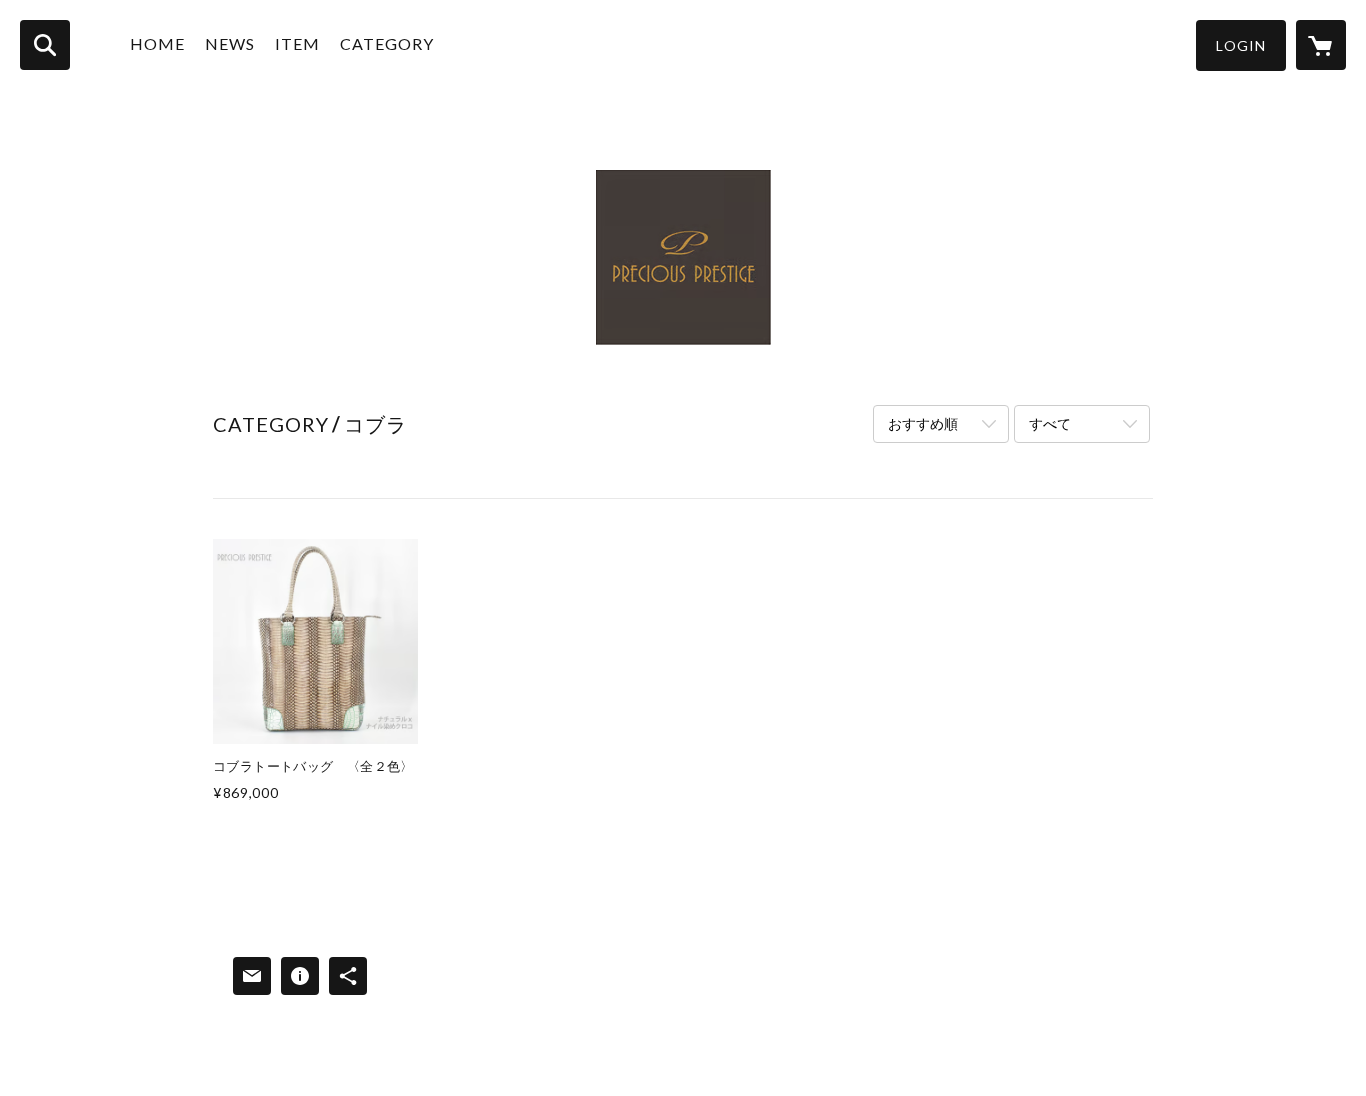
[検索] (45, 45)
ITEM (297, 43)
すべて (1050, 423)
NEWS (230, 43)
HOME (157, 43)
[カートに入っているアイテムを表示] (1321, 45)
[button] (1241, 45)
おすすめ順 (923, 423)
